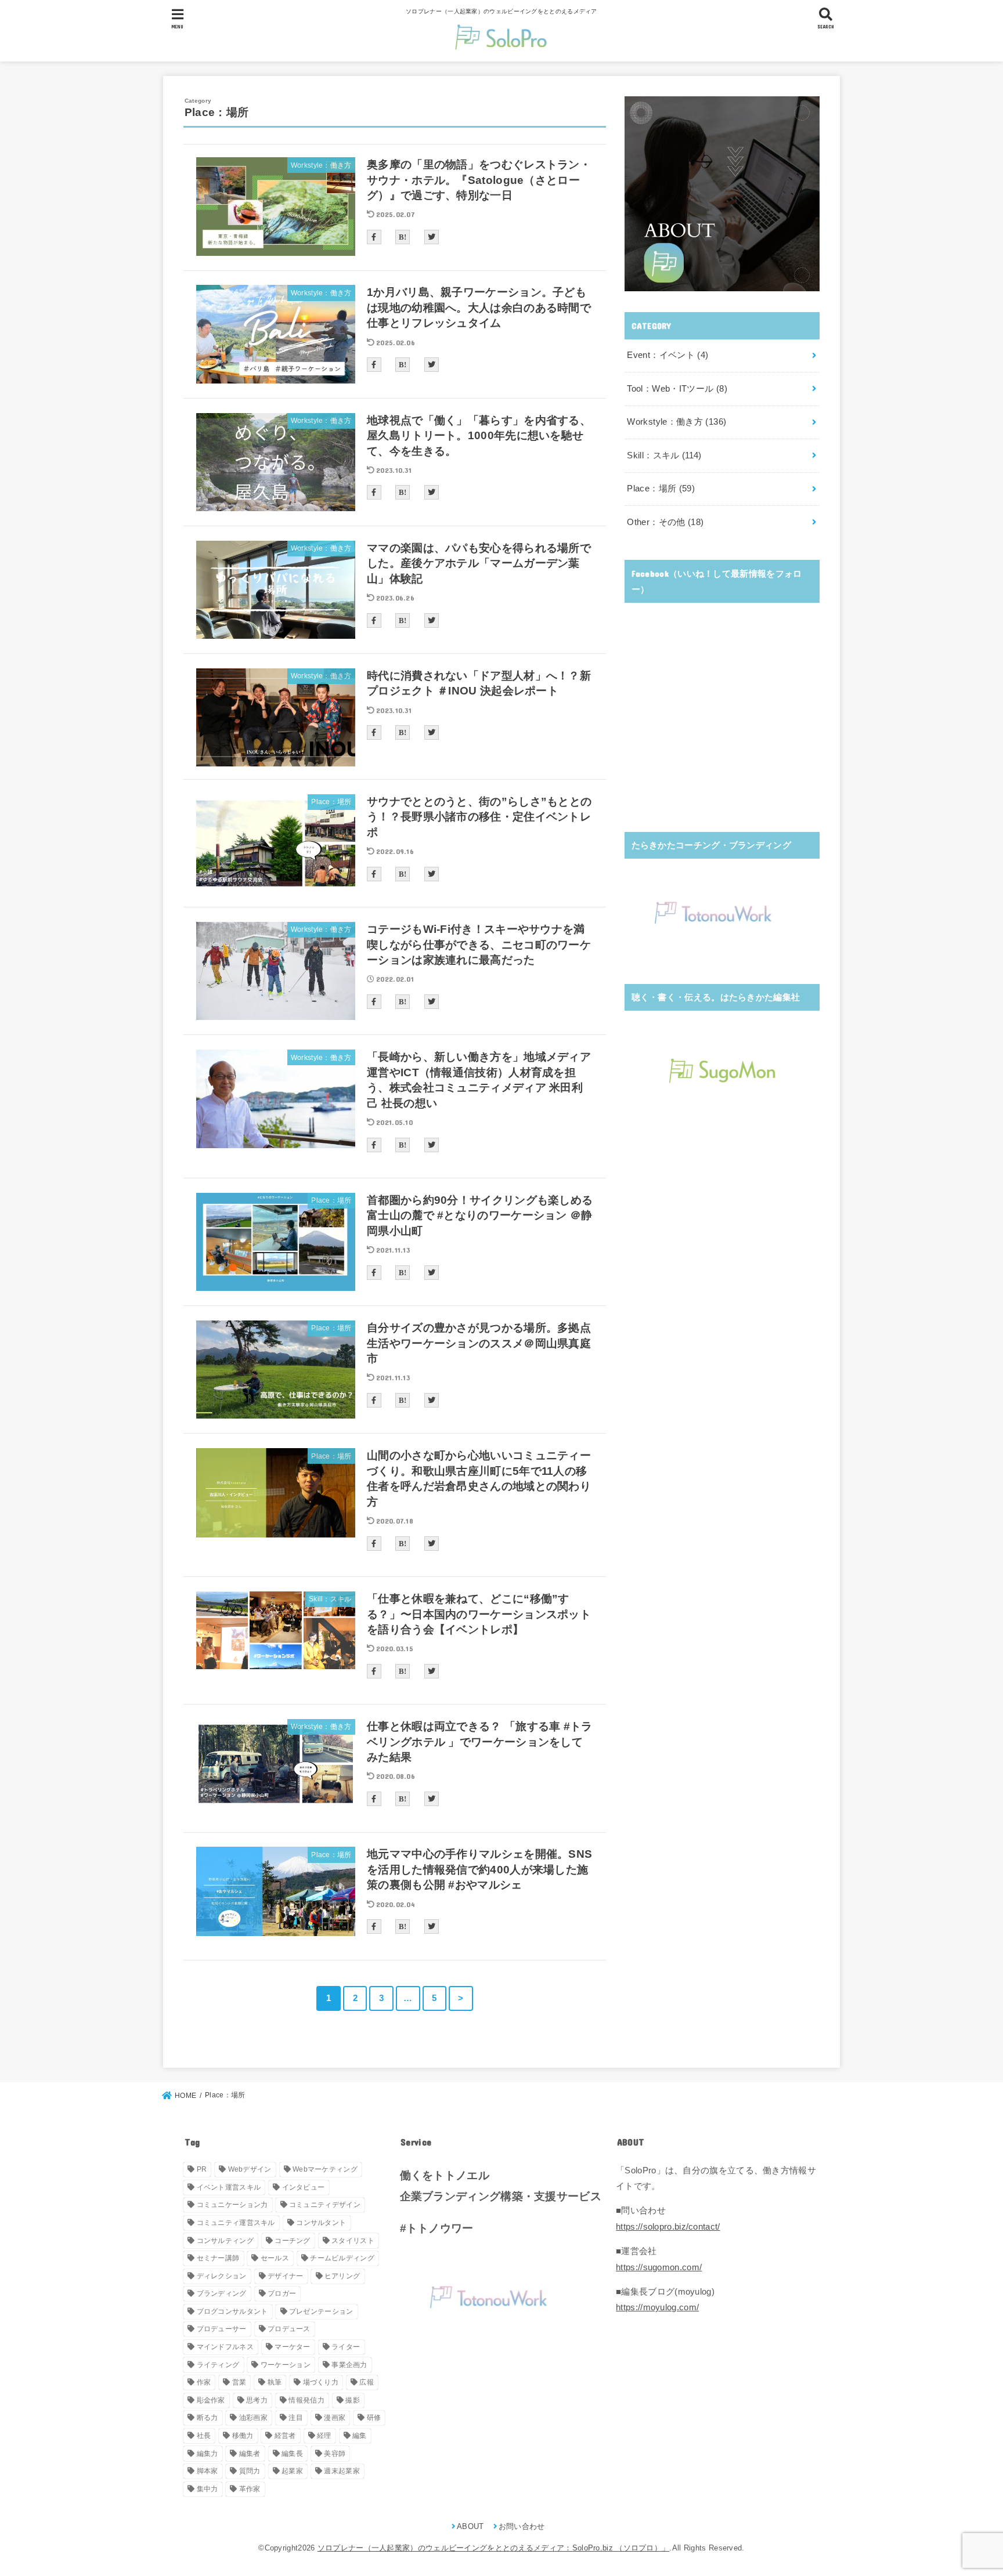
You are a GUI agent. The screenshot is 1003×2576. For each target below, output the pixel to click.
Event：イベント (668, 355)
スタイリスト (353, 2241)
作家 (204, 2382)
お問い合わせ (522, 2526)
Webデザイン (250, 2169)
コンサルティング (225, 2241)
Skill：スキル (664, 455)
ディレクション (222, 2276)
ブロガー (282, 2293)
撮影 (353, 2400)
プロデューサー (222, 2329)
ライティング (218, 2365)
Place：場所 (661, 489)
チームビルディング (342, 2258)
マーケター (293, 2347)
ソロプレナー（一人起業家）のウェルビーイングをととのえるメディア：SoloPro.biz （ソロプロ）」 (494, 2548)
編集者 (250, 2454)
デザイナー (286, 2276)
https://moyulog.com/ (657, 2307)
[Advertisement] (722, 729)
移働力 (243, 2436)
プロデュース (289, 2329)
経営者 (285, 2436)
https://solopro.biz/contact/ (668, 2227)
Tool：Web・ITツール (677, 389)
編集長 (292, 2454)
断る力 (208, 2418)
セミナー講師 (218, 2258)
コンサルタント (321, 2223)
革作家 (250, 2489)
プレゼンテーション (321, 2311)
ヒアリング (342, 2276)
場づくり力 (321, 2382)
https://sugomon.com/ (659, 2267)
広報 (367, 2382)
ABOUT (470, 2526)
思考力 (257, 2400)
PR (202, 2169)
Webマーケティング (325, 2169)
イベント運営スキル (229, 2187)
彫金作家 (211, 2400)
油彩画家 (253, 2418)
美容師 (335, 2454)
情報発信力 (306, 2400)
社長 (204, 2436)
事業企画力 (349, 2365)
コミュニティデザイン (325, 2205)
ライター (346, 2347)
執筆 (275, 2382)
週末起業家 (342, 2471)
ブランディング (222, 2293)
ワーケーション (286, 2365)
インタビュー (304, 2187)
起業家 (292, 2471)
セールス (275, 2258)
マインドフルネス (225, 2347)
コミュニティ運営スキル (236, 2223)
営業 (239, 2382)
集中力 (208, 2489)
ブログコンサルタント (232, 2311)
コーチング (293, 2241)
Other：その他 (665, 522)
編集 (360, 2436)
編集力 (208, 2454)
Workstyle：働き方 (677, 422)
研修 (374, 2418)
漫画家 (335, 2418)
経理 (324, 2436)
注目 (296, 2418)
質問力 (250, 2471)
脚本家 (208, 2471)
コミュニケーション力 (232, 2205)
